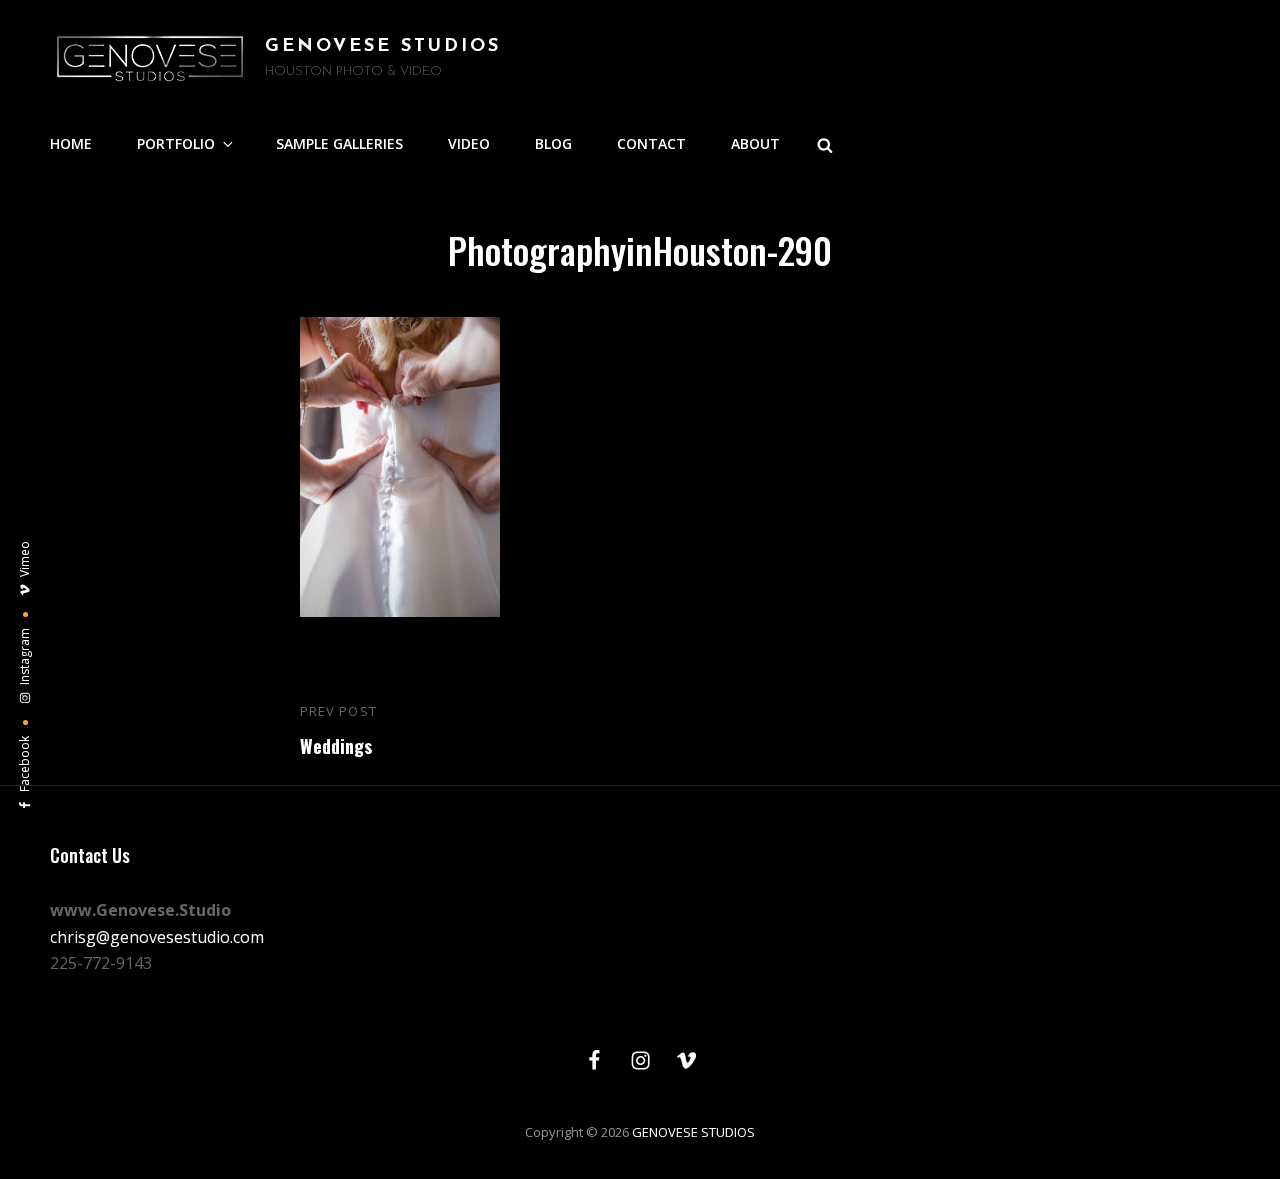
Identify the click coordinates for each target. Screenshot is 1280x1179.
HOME (71, 143)
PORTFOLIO (176, 143)
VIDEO (469, 143)
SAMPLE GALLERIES (339, 143)
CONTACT (651, 143)
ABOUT (755, 143)
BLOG (553, 143)
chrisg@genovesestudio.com (157, 937)
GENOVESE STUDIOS (383, 47)
